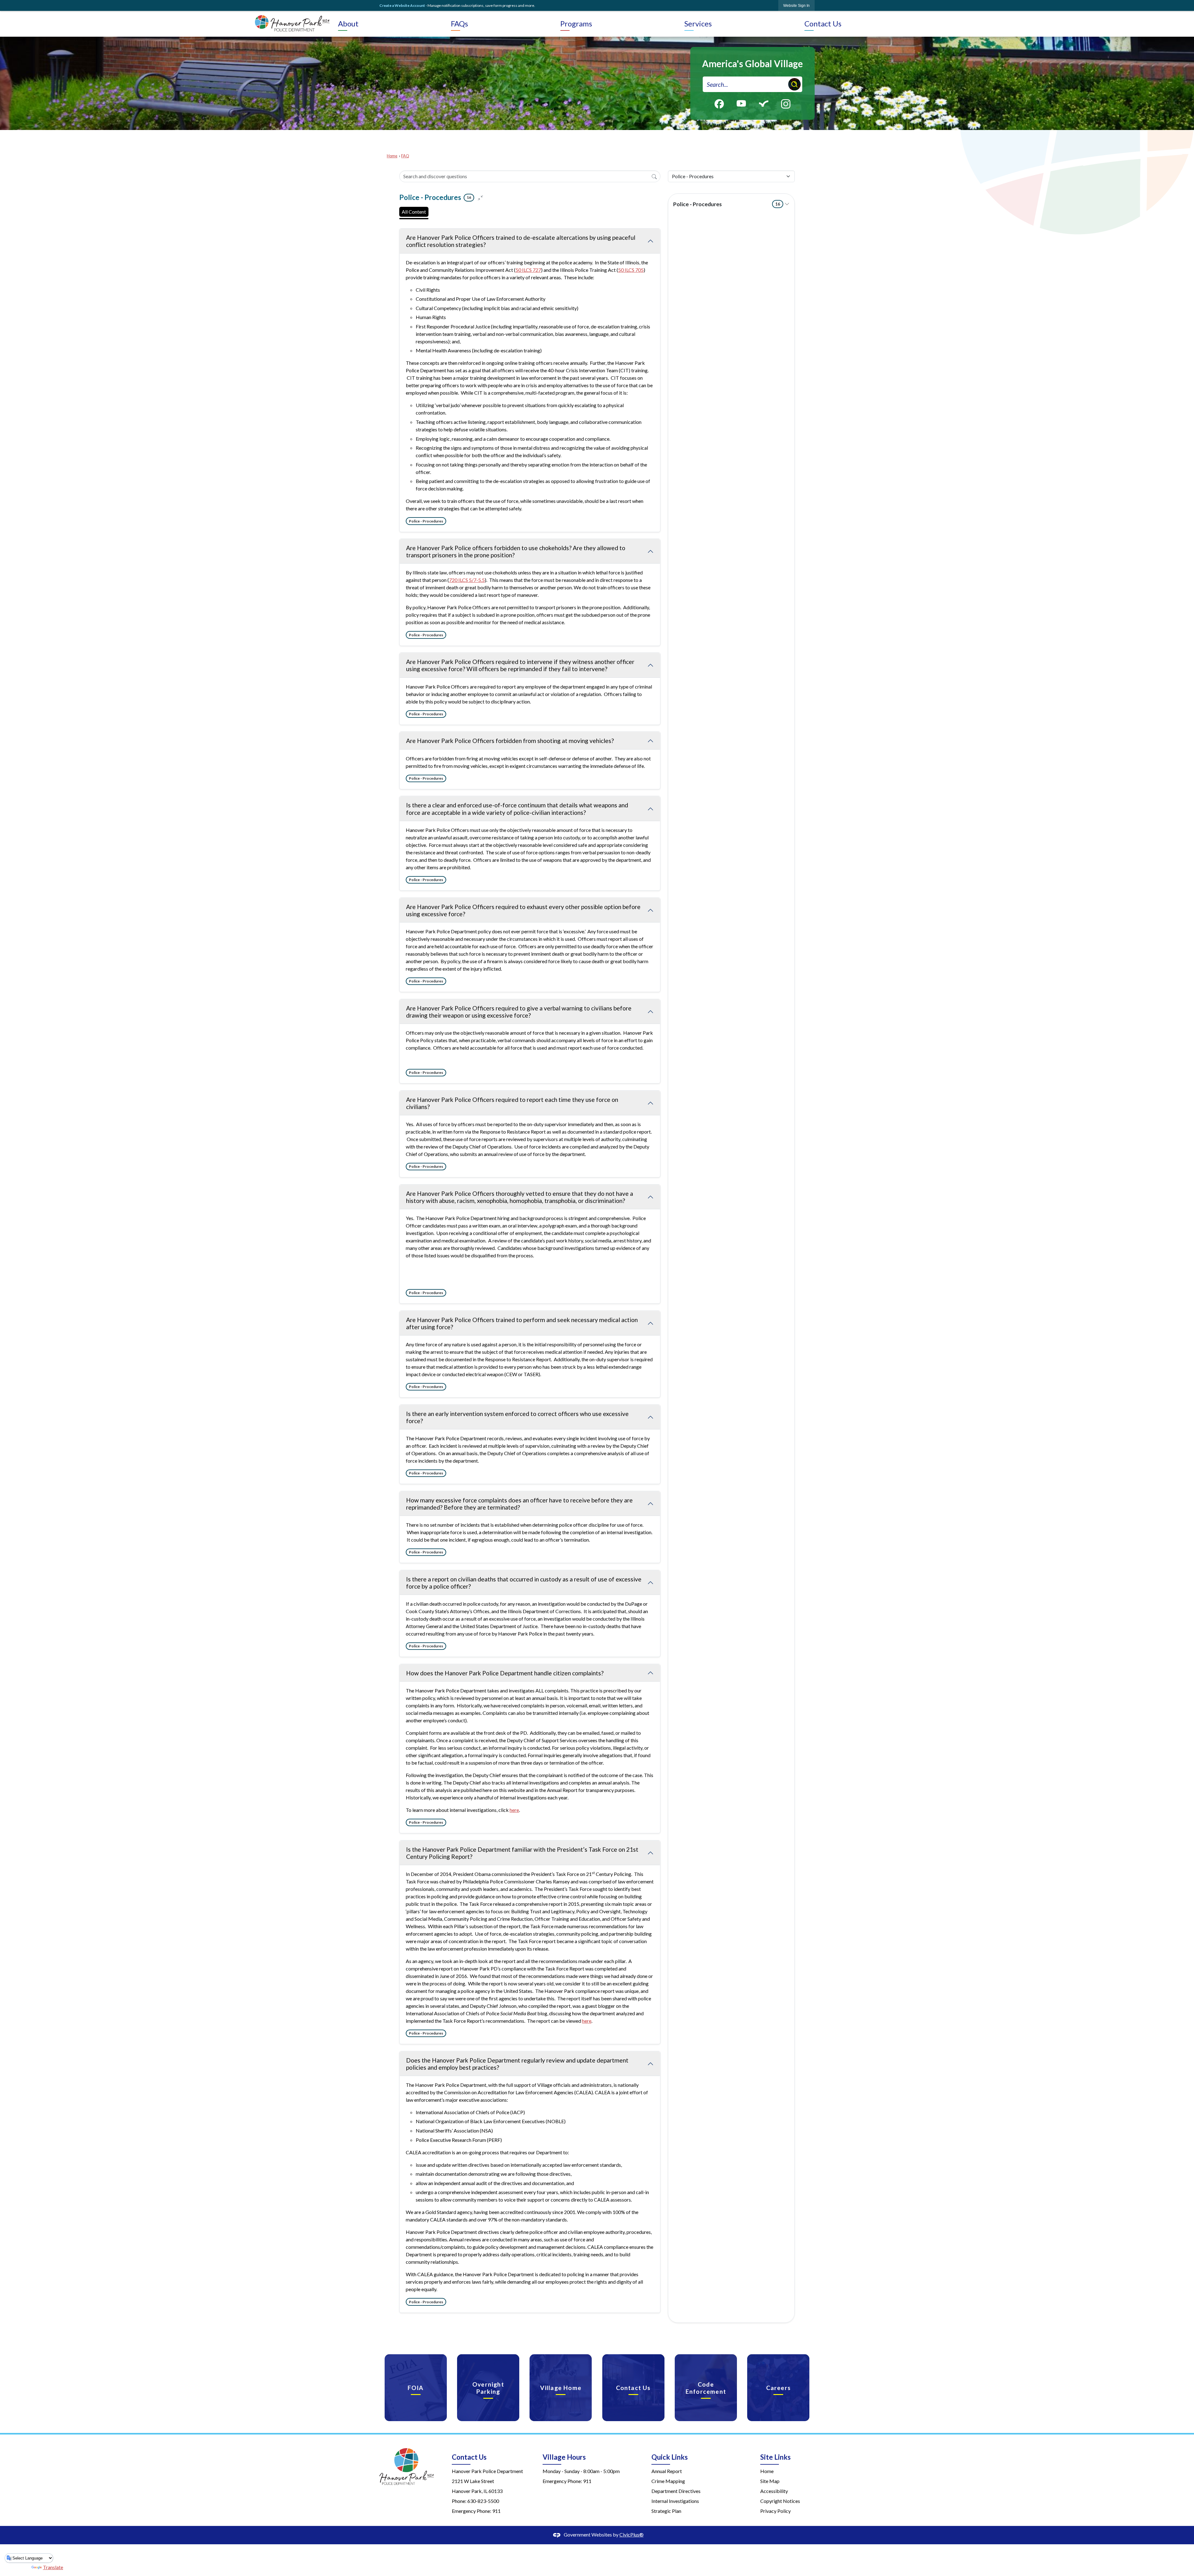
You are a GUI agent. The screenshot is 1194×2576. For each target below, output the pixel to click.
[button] (794, 84)
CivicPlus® (632, 2534)
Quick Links (670, 2457)
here (514, 1810)
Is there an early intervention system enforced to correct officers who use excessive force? (517, 1417)
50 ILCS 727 (528, 270)
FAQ (405, 156)
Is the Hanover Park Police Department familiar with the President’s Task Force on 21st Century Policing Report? (522, 1853)
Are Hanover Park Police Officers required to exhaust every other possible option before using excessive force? (523, 910)
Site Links (775, 2457)
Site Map (770, 2481)
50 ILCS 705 (631, 270)
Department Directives (676, 2491)
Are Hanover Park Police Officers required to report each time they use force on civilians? (512, 1103)
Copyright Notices (780, 2501)
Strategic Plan (666, 2511)
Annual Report (667, 2471)
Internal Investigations (675, 2501)
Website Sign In (796, 6)
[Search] (654, 176)
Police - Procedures (727, 204)
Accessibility (774, 2491)
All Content (414, 212)
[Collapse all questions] (480, 197)
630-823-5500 (483, 2501)
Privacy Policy (775, 2511)
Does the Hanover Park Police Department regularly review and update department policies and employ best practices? (517, 2064)
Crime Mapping (668, 2481)
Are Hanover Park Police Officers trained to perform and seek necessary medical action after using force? (522, 1323)
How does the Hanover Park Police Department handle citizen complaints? (505, 1673)
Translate (53, 2567)
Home (392, 156)
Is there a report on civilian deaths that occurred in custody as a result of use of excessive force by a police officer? (524, 1583)
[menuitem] (393, 24)
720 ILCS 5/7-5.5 (467, 580)
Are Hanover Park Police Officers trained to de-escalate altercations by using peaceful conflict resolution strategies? (521, 241)
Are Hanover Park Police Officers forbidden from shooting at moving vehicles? (510, 741)
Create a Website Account (402, 5)
